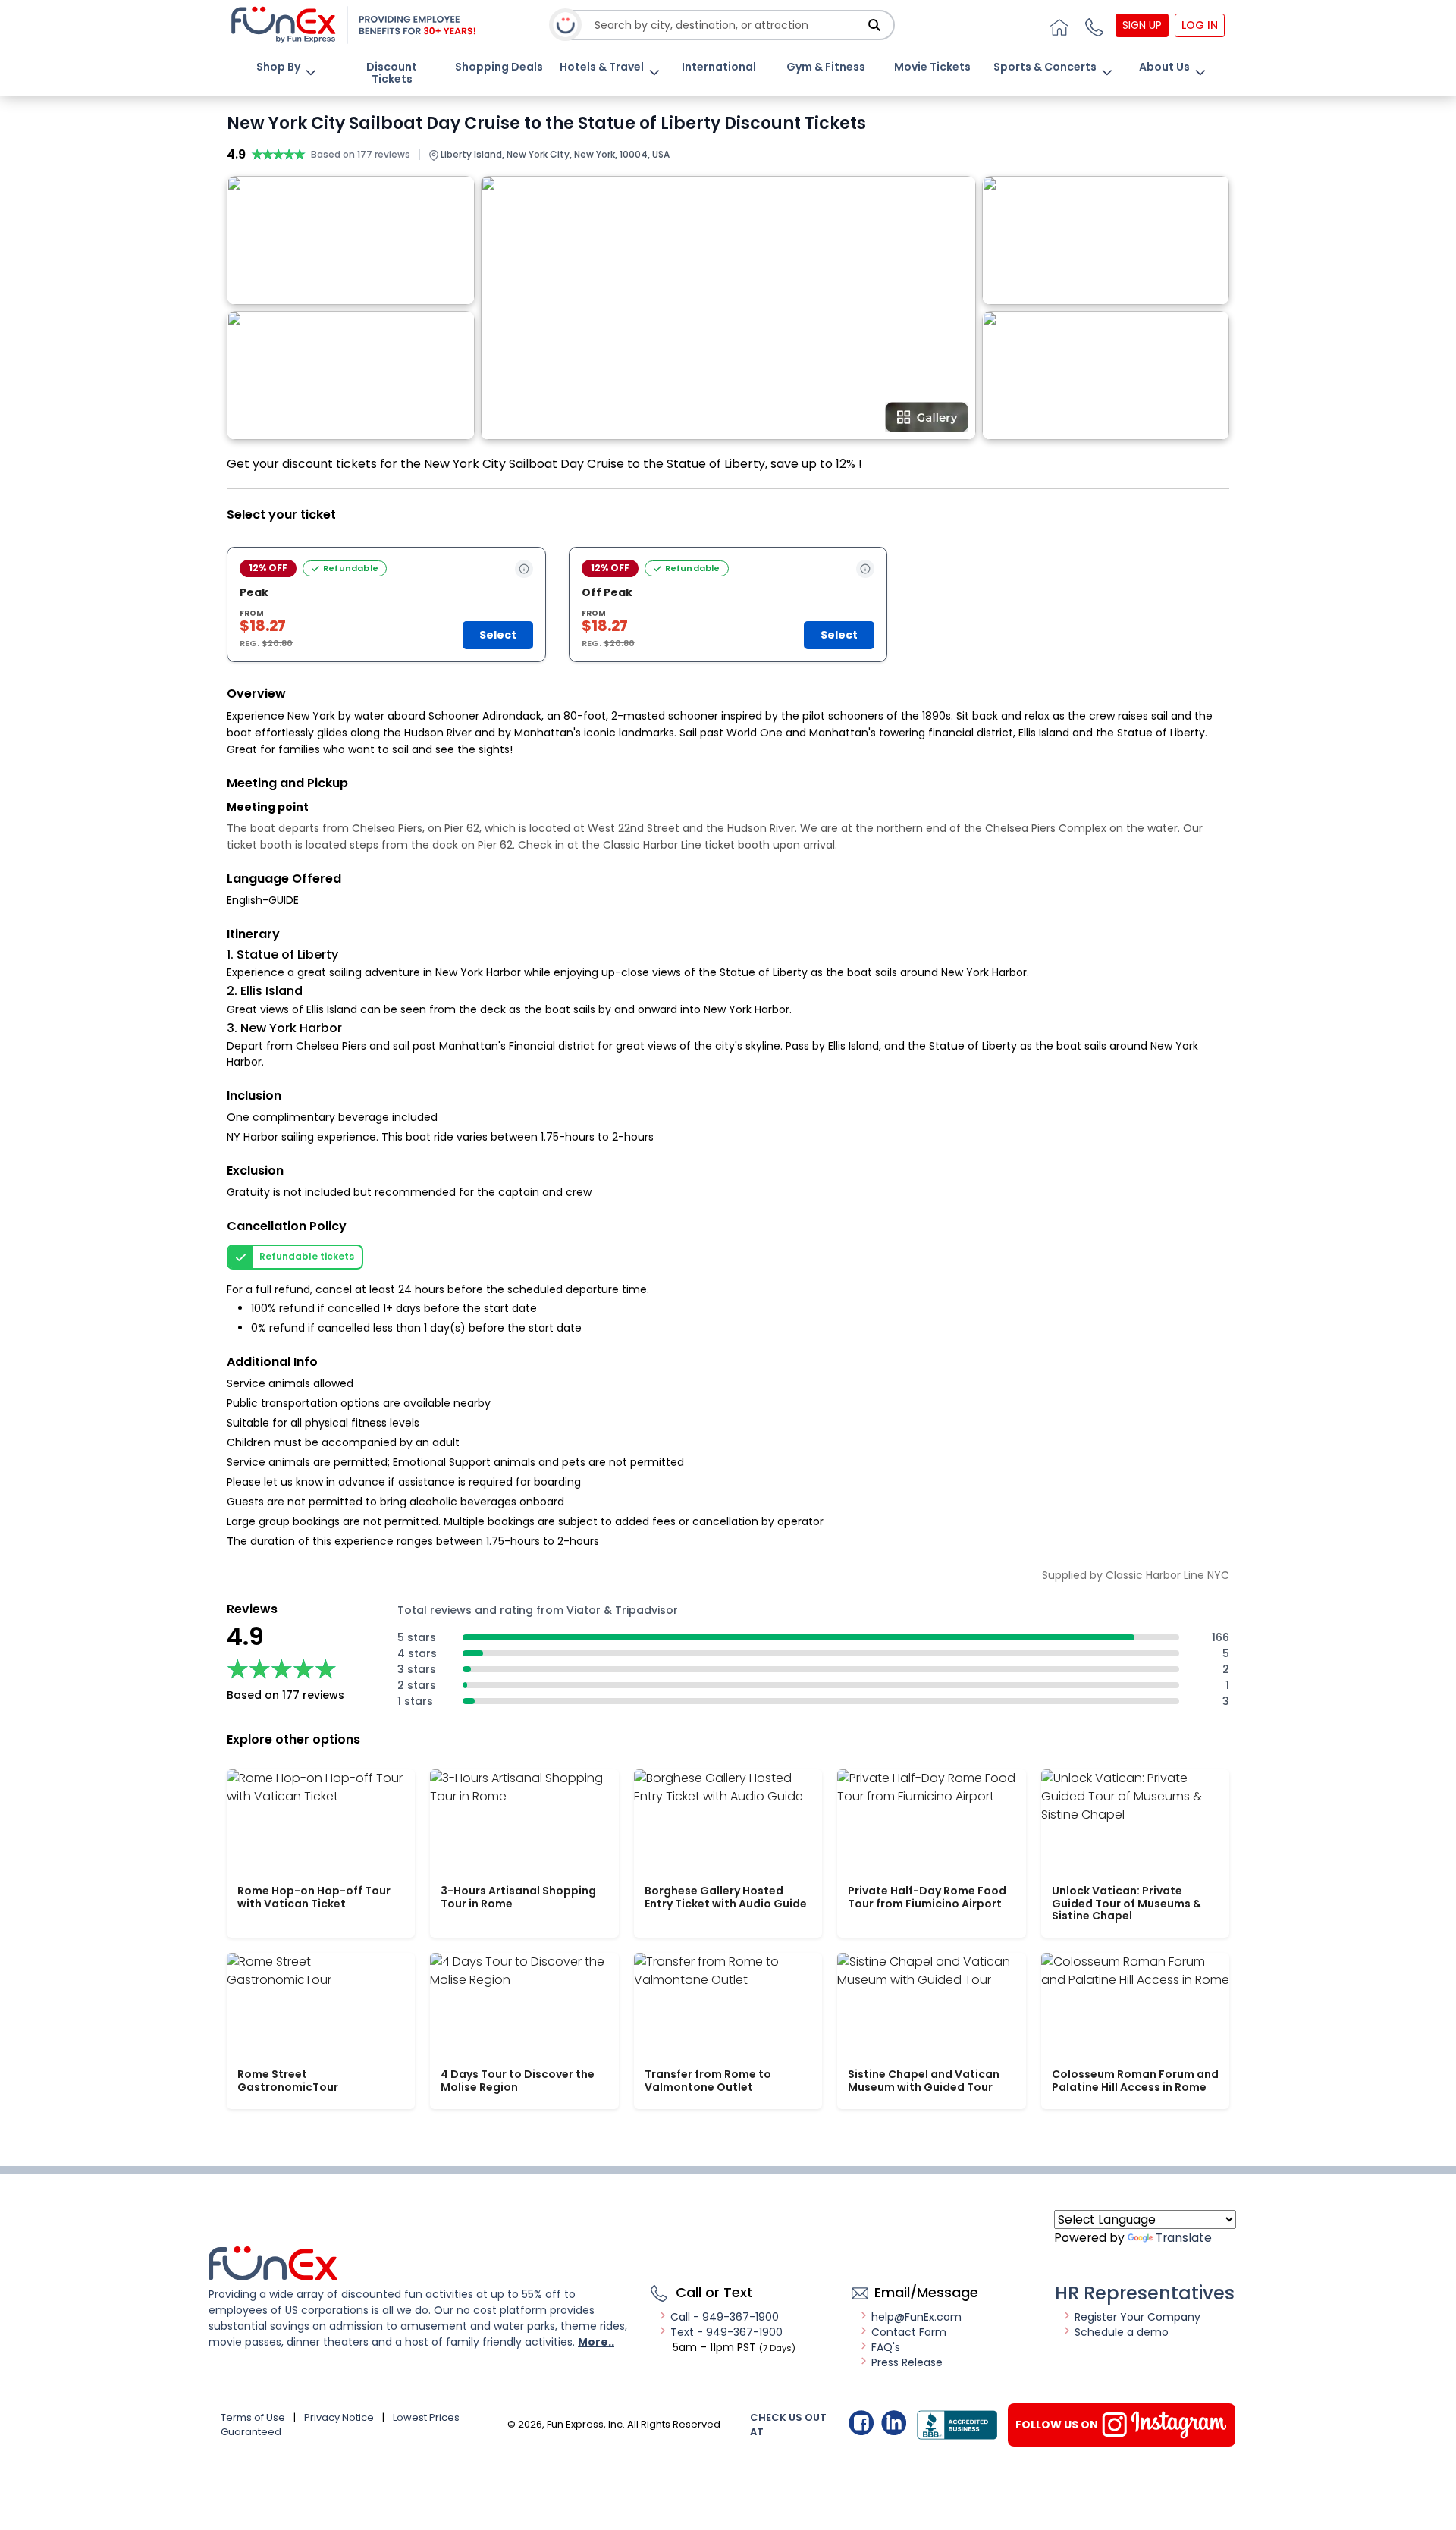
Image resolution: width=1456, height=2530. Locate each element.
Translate (1184, 2238)
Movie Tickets (932, 67)
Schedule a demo (1122, 2332)
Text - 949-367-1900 (726, 2332)
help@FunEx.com (916, 2317)
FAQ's (886, 2347)
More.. (596, 2342)
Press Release (907, 2362)
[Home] (1057, 25)
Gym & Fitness (826, 67)
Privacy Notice (339, 2417)
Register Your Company (1137, 2317)
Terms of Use (253, 2417)
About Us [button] (1164, 67)
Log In (1200, 25)
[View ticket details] (524, 569)
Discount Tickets (392, 73)
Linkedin (894, 2423)
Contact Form (909, 2332)
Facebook (861, 2423)
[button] (1092, 25)
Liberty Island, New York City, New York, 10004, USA (554, 154)
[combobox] (729, 25)
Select (498, 635)
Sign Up (1142, 25)
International (719, 67)
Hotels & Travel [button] (602, 67)
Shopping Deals (499, 67)
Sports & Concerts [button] (1045, 67)
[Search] (874, 25)
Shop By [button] (278, 67)
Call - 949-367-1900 (725, 2317)
